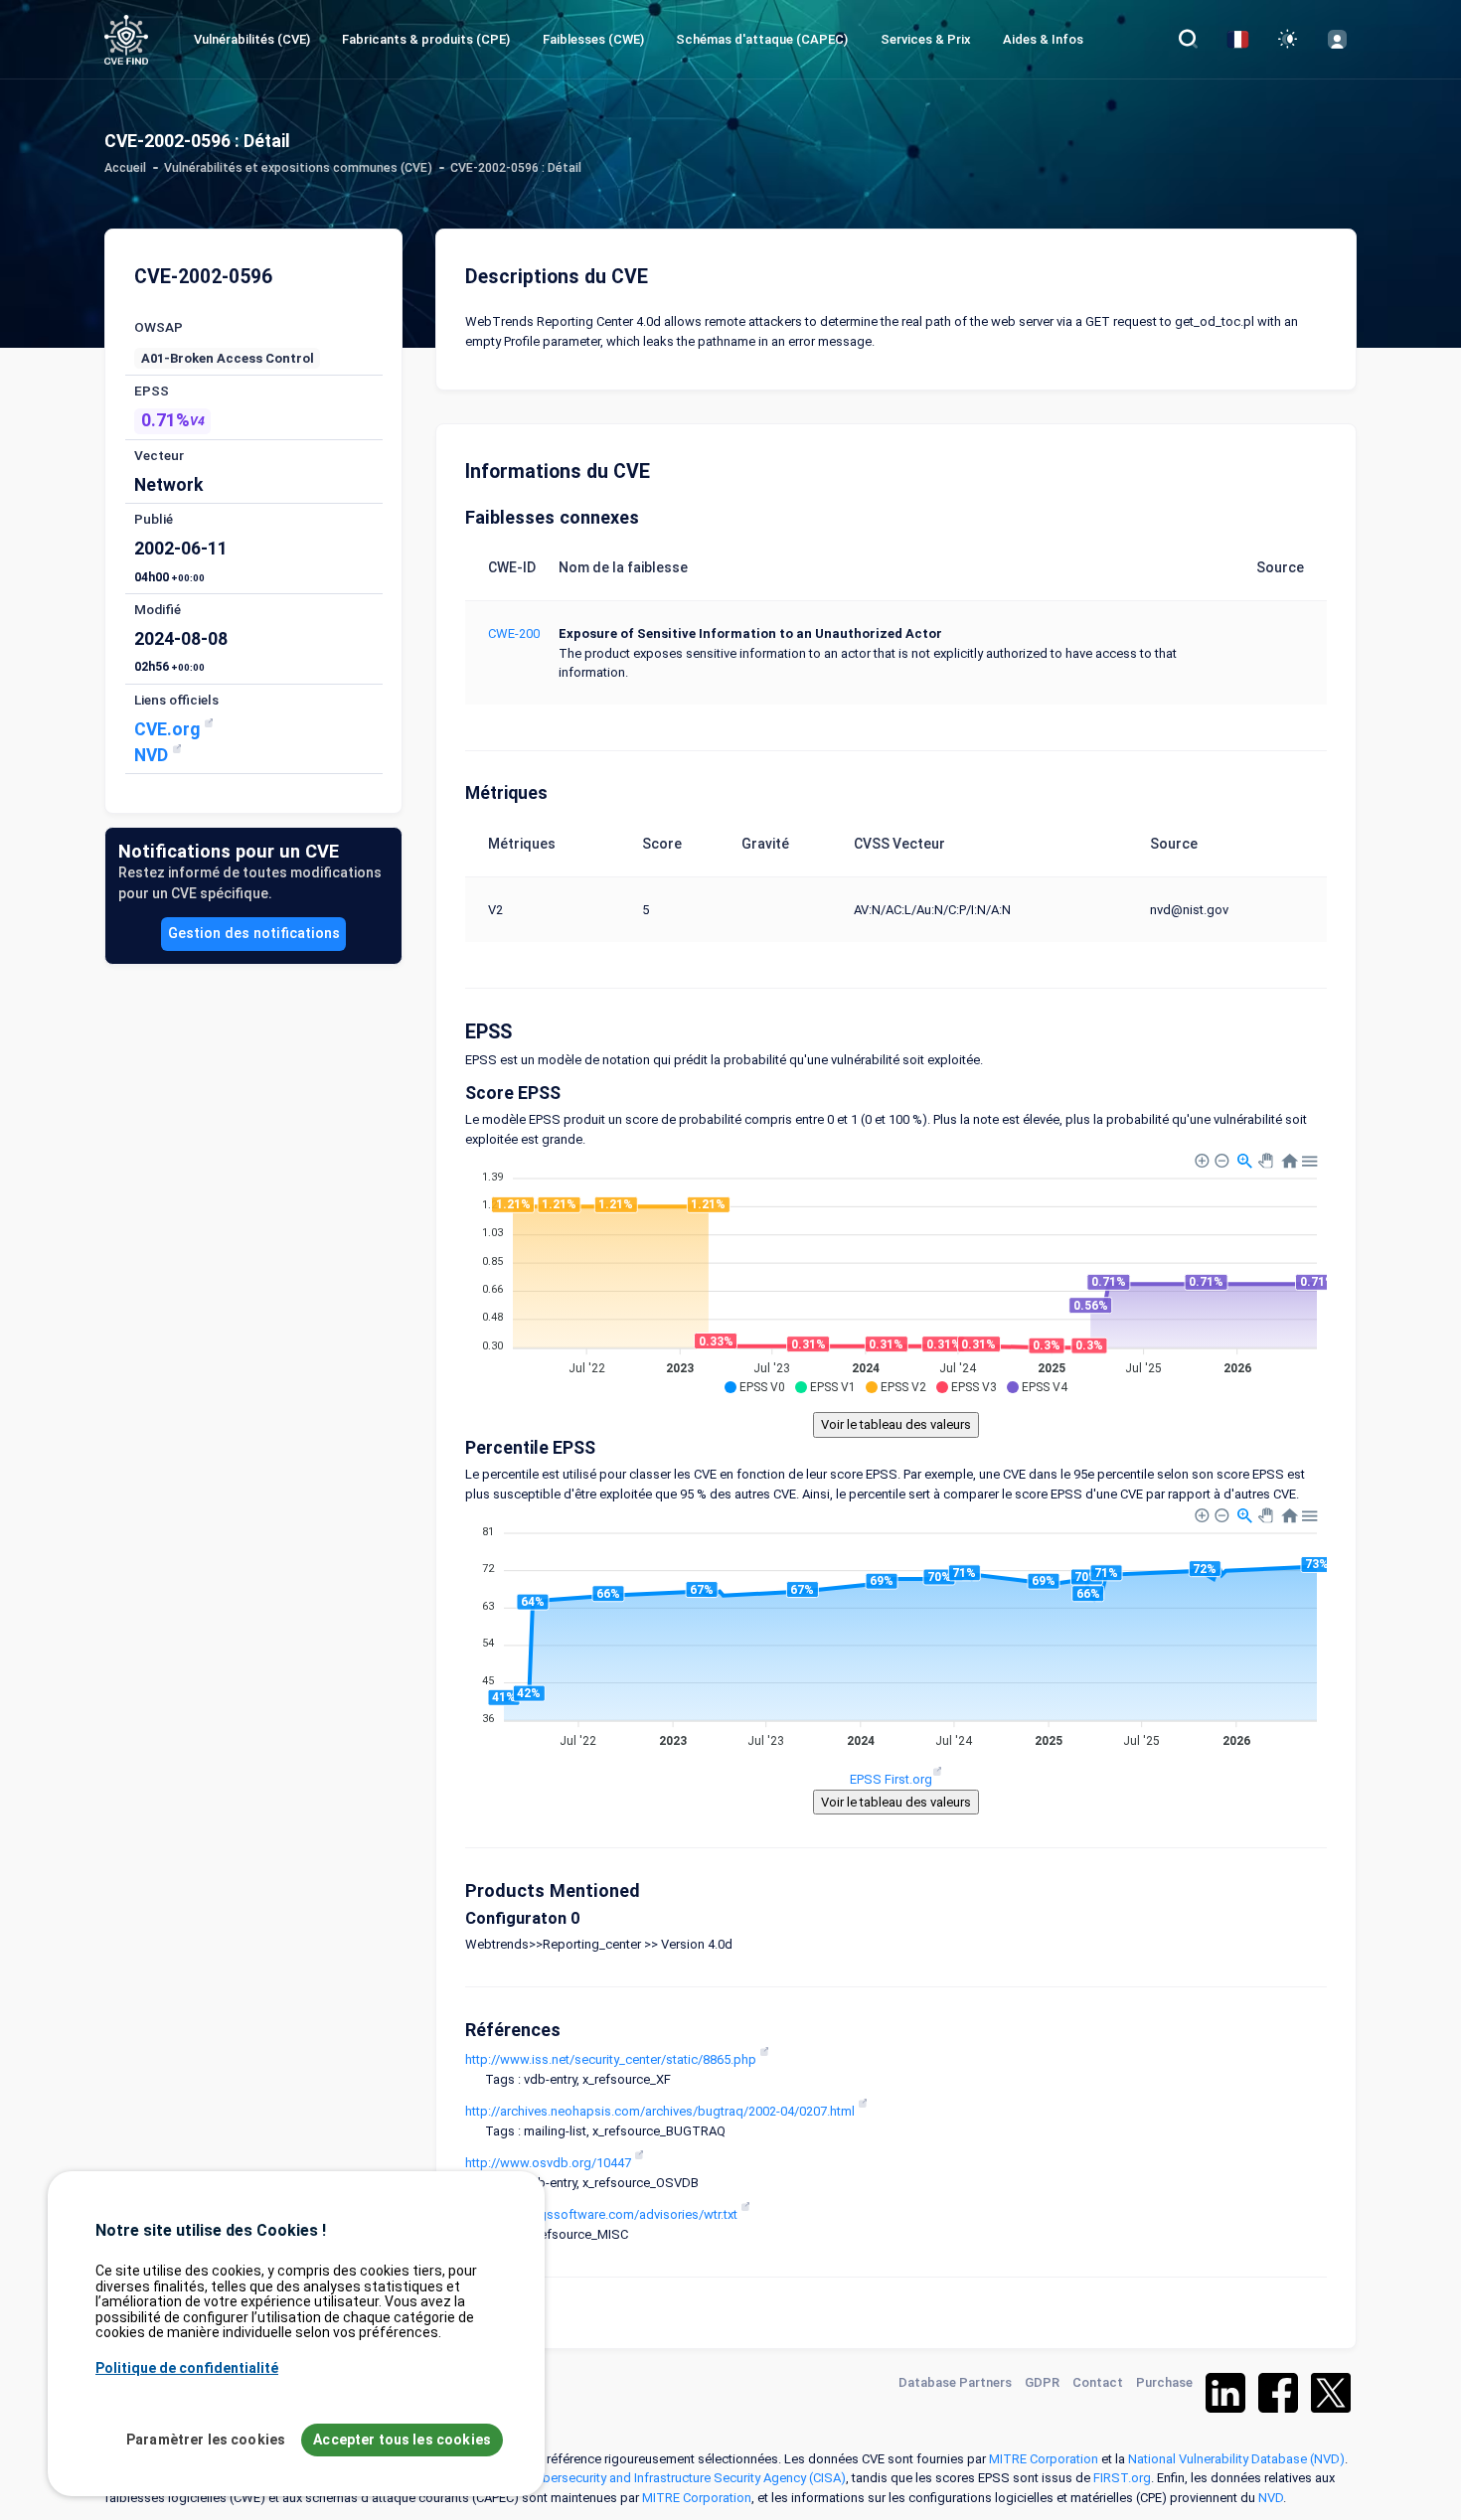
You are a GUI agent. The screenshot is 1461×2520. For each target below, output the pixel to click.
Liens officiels (176, 700)
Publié (154, 519)
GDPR (1042, 2382)
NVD (153, 755)
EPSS (152, 391)
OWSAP (159, 327)
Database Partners (955, 2382)
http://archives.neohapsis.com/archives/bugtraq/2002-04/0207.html (661, 2111)
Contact (1098, 2382)
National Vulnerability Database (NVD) (1236, 2459)
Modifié (158, 609)
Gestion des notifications (254, 933)
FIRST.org (1122, 2478)
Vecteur (159, 455)
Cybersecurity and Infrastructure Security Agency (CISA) (687, 2478)
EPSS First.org (891, 1779)
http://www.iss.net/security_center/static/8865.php (612, 2059)
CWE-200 (514, 633)
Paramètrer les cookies (206, 2440)
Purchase (1164, 2382)
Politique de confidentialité (187, 2367)
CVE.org (169, 729)
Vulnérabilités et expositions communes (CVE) (298, 168)
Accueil (125, 168)
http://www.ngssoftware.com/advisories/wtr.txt (603, 2214)
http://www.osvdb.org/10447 (550, 2163)
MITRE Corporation (1044, 2459)
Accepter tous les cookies (402, 2440)
